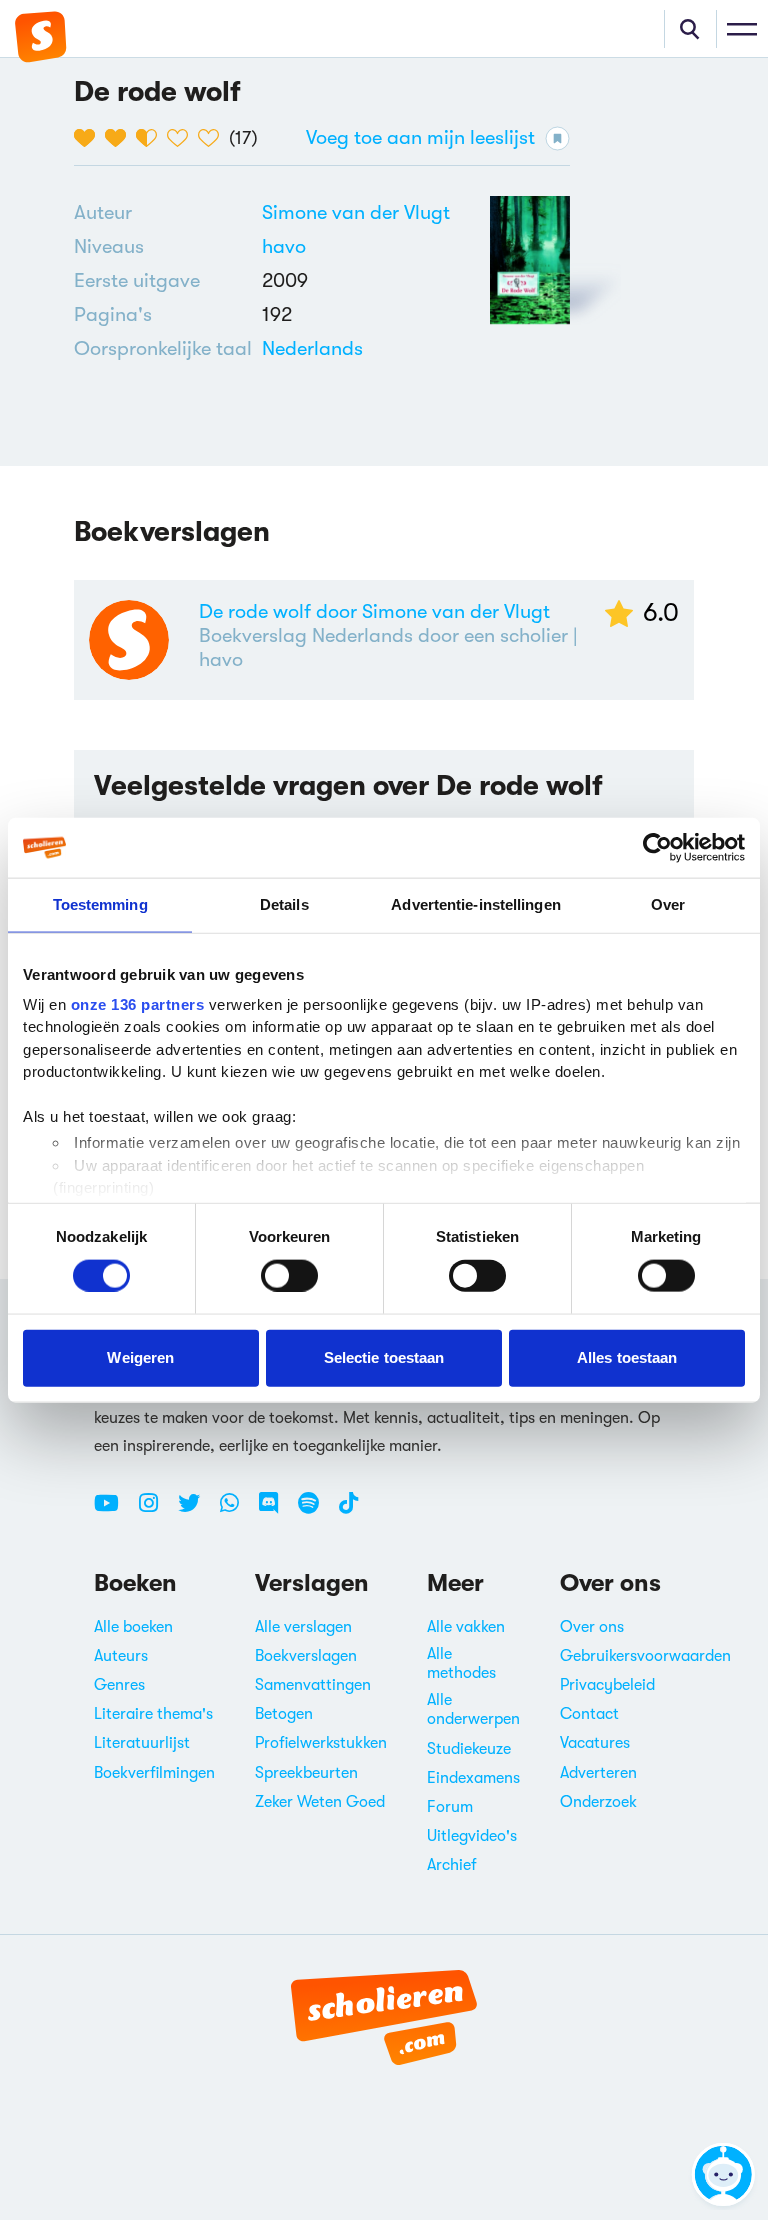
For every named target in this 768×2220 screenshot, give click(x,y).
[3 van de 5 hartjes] (151, 138)
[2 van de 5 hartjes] (120, 138)
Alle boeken (133, 1627)
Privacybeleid (607, 1685)
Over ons (592, 1627)
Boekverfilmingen (154, 1773)
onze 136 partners (138, 1003)
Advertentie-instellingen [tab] (475, 904)
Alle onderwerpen (473, 1709)
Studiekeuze (469, 1749)
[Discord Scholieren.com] (276, 1511)
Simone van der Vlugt (356, 212)
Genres (119, 1685)
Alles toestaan (627, 1357)
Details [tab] (284, 904)
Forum (450, 1807)
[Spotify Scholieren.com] (316, 1511)
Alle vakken (466, 1627)
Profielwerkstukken (321, 1743)
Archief (452, 1865)
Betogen (284, 1714)
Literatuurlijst (142, 1743)
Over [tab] (668, 904)
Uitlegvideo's (472, 1836)
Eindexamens (473, 1778)
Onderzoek (598, 1802)
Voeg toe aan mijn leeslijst (420, 137)
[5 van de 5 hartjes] (213, 138)
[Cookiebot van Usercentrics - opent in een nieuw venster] (657, 848)
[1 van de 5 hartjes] (89, 138)
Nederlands (312, 348)
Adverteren (598, 1773)
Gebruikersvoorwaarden (645, 1656)
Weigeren (140, 1357)
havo (284, 246)
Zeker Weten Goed (320, 1802)
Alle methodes (461, 1663)
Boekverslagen (306, 1656)
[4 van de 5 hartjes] (182, 138)
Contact (589, 1714)
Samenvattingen (313, 1685)
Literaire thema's (153, 1714)
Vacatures (595, 1743)
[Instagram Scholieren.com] (156, 1511)
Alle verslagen (303, 1627)
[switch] (289, 1275)
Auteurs (121, 1656)
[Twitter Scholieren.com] (196, 1511)
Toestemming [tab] (100, 904)
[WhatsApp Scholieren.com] (237, 1511)
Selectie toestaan (384, 1357)
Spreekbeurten (306, 1773)
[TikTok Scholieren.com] (348, 1511)
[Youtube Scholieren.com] (114, 1511)
